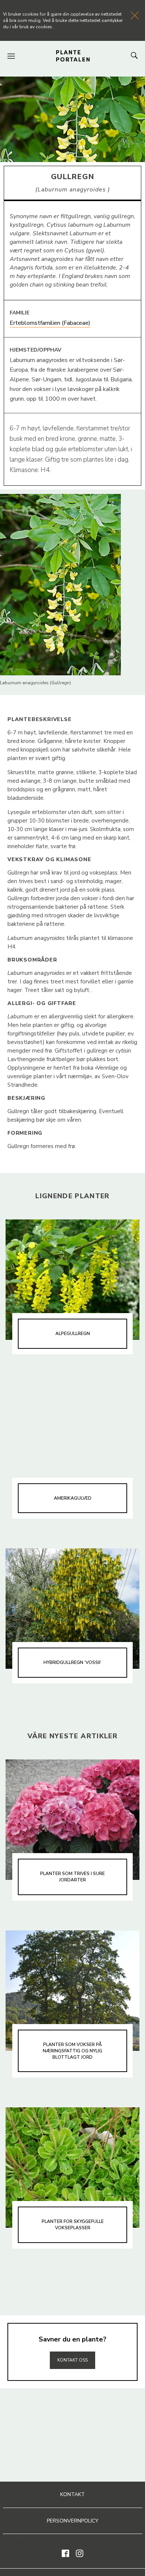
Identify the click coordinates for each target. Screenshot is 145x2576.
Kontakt (72, 2494)
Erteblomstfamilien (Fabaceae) (50, 323)
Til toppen (72, 2344)
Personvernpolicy (73, 2521)
